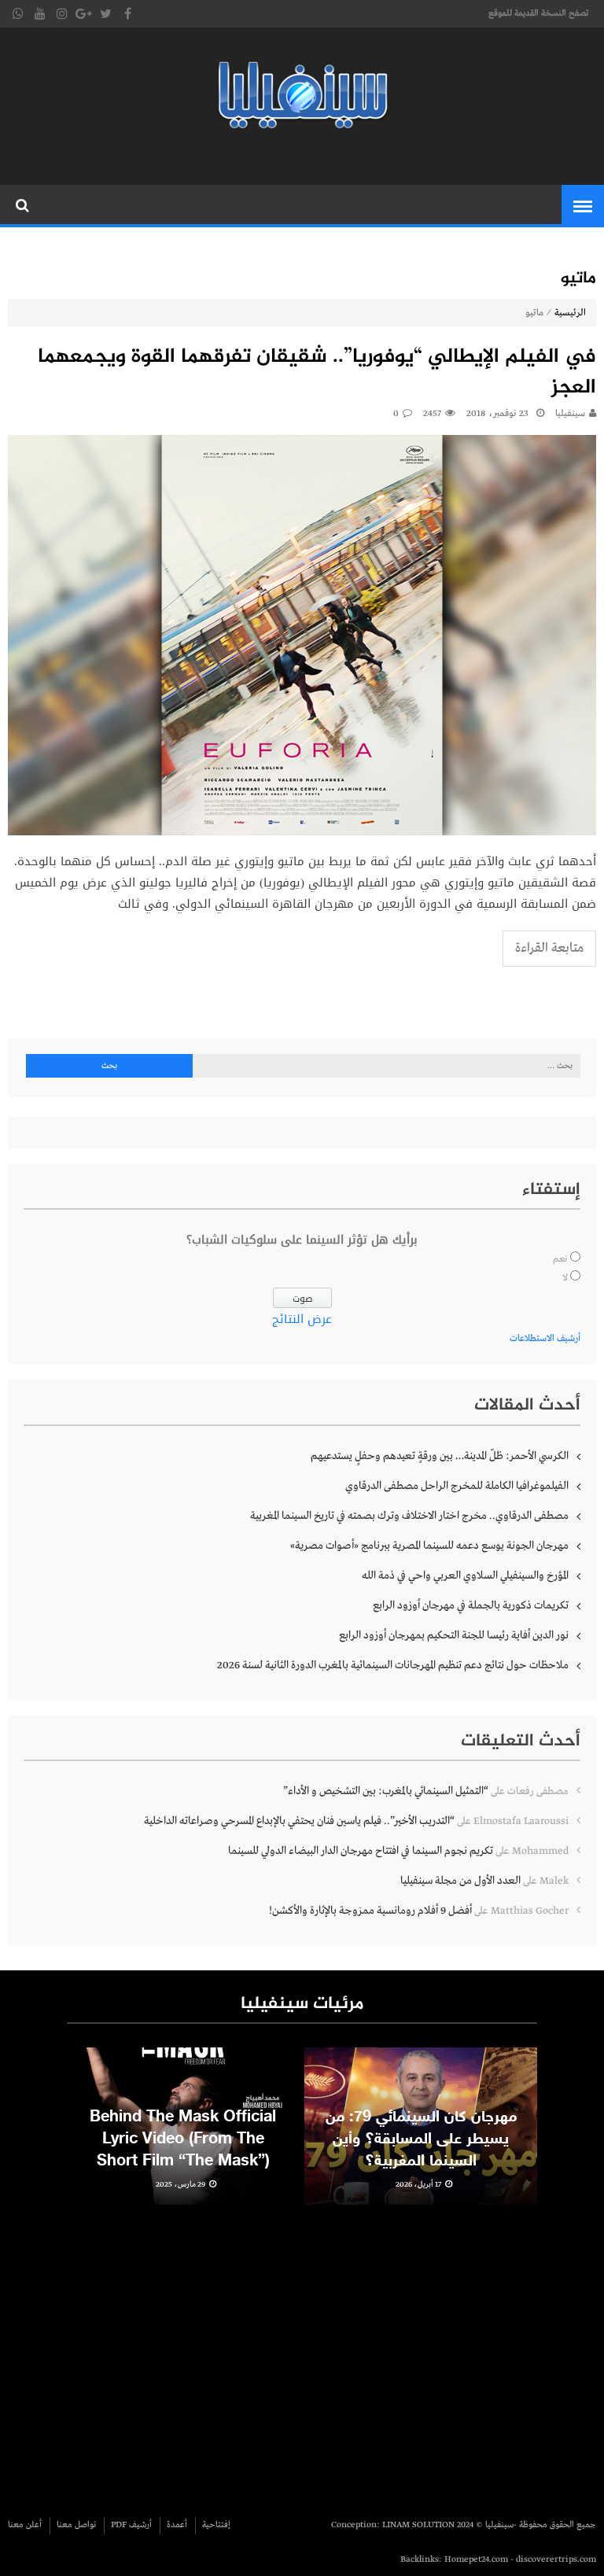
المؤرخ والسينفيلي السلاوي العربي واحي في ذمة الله (465, 1575)
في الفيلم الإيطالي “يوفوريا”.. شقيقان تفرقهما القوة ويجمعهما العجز (317, 373)
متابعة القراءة (549, 948)
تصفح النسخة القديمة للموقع (538, 13)
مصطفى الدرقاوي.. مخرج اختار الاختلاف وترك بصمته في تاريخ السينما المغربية (409, 1516)
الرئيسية (570, 313)
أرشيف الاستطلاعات (545, 1339)
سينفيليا (570, 414)
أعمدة (177, 2525)
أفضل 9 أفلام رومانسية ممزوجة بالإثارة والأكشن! (370, 1911)
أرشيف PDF (131, 2525)
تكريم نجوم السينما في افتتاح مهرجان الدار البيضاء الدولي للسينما (361, 1851)
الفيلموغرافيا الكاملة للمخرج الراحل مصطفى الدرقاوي (457, 1486)
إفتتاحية (216, 2525)
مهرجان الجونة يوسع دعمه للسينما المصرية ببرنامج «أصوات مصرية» (429, 1546)
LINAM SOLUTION (418, 2525)
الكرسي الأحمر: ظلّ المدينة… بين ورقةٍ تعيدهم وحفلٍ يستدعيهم (440, 1456)
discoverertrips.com (556, 2559)
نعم (560, 1259)
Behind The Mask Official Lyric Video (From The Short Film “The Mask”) (183, 2139)
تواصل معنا (76, 2525)
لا (565, 1278)
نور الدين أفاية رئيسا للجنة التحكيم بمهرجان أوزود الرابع (454, 1635)
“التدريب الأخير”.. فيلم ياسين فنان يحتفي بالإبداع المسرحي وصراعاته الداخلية (299, 1821)
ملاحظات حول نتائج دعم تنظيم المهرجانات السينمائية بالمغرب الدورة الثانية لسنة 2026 (393, 1665)
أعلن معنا (25, 2525)
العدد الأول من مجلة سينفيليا (460, 1881)
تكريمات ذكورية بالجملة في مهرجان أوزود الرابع (471, 1605)
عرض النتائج (302, 1319)
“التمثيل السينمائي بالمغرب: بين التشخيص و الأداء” (386, 1791)
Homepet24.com (476, 2559)
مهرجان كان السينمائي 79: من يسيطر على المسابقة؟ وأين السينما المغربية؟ (421, 2139)
